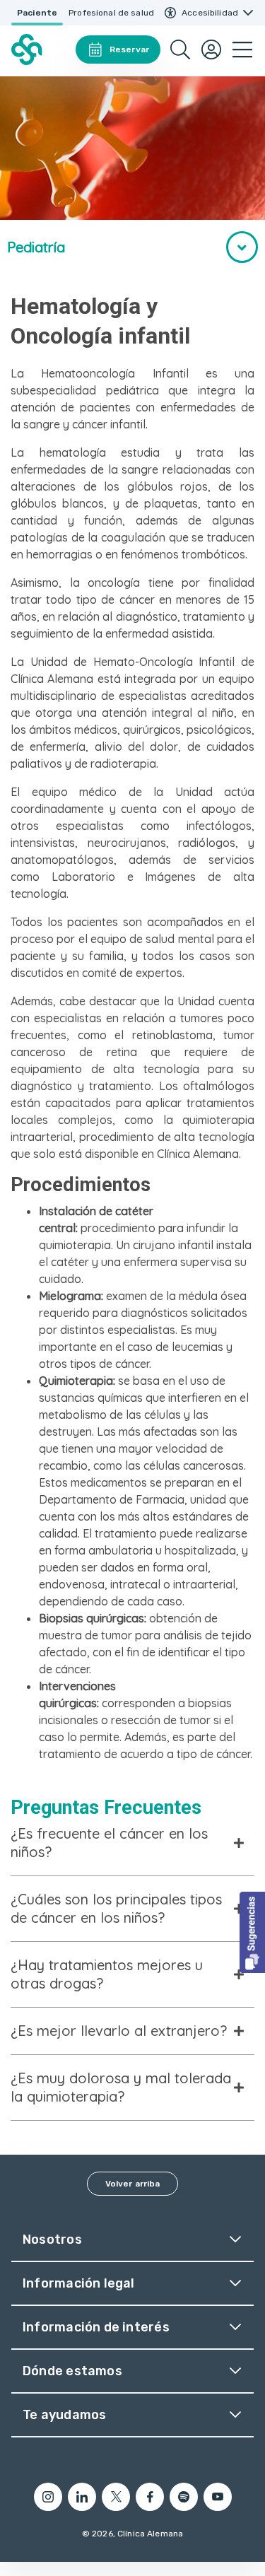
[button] (252, 1932)
